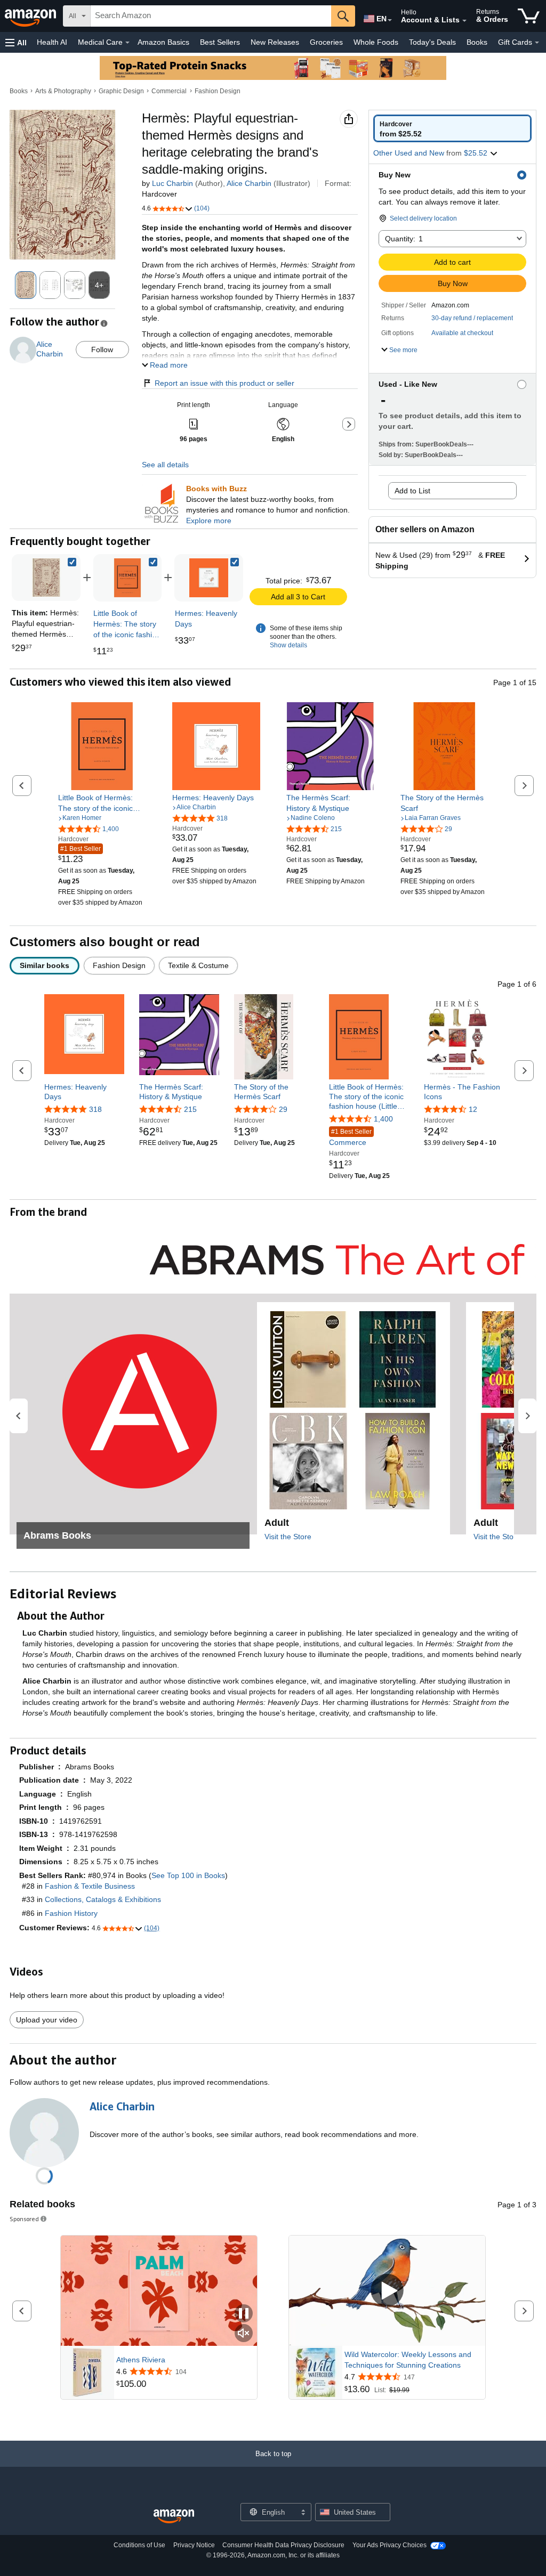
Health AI (52, 42)
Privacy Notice (194, 2545)
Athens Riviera (141, 2360)
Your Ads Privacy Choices (390, 2545)
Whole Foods (376, 42)
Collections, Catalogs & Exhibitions (103, 1899)
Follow (102, 350)
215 (190, 1109)
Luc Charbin (172, 183)
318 (95, 1109)
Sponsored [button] (24, 2219)
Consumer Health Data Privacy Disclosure (283, 2545)
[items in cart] (529, 16)
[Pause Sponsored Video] (244, 2314)
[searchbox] (211, 16)
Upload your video (47, 2020)
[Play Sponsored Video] (387, 2291)
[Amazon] (31, 16)
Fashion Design (218, 91)
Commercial (169, 91)
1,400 (383, 1119)
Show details (288, 645)
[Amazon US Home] (174, 2517)
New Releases (275, 42)
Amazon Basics (163, 42)
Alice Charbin (249, 183)
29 (283, 1109)
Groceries (326, 42)
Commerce (350, 1137)
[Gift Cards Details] (537, 43)
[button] (16, 42)
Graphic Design (121, 91)
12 (473, 1109)
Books (477, 42)
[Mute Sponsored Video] (244, 2334)
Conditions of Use (139, 2545)
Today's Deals (432, 42)
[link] (128, 578)
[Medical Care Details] (127, 43)
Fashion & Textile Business (90, 1886)
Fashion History (71, 1913)
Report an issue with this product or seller (224, 383)
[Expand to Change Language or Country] (390, 20)
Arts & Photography (63, 91)
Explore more (209, 521)
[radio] (452, 128)
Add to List (412, 491)
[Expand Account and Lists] (464, 21)
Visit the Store (288, 1537)
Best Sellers (220, 42)
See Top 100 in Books (188, 1875)
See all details (165, 465)
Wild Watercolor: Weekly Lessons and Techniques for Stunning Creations (408, 2360)
